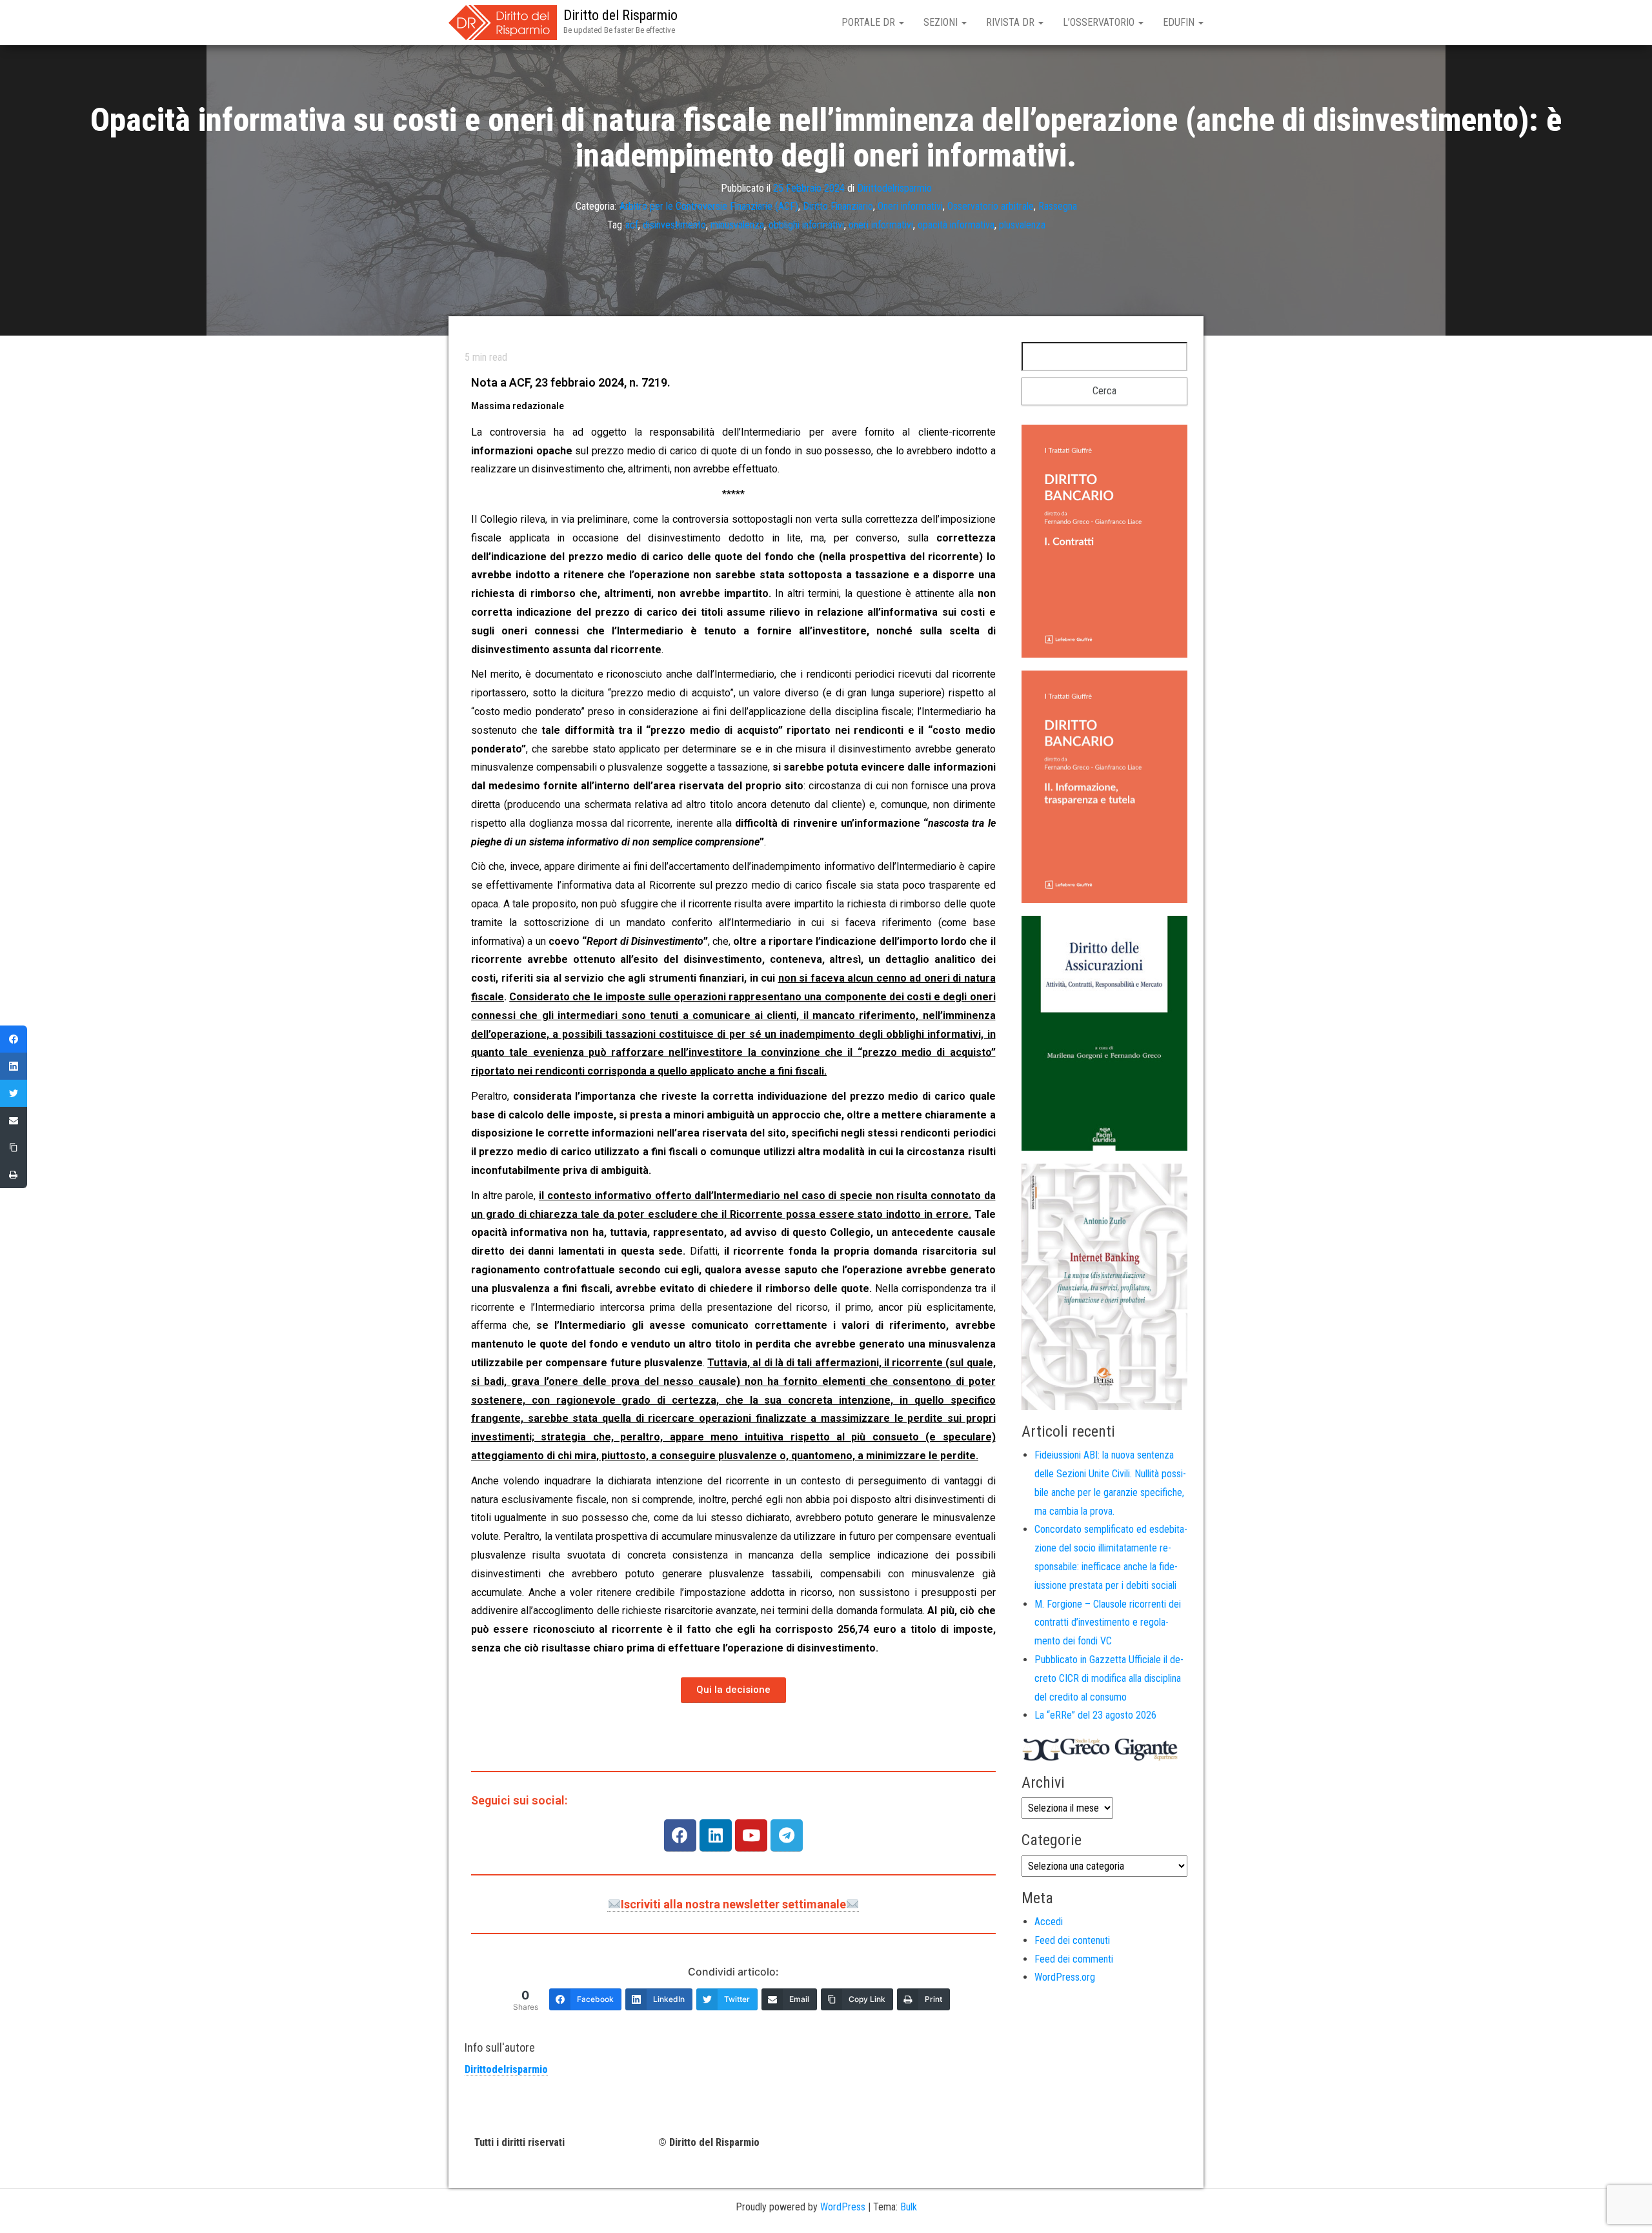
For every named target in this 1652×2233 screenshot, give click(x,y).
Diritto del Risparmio (620, 15)
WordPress (843, 2207)
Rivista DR (1012, 22)
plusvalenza (1022, 225)
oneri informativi (881, 225)
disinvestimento (674, 225)
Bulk (909, 2207)
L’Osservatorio (1100, 22)
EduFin (1180, 22)
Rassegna (1058, 206)
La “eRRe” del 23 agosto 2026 (1095, 1715)
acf (632, 225)
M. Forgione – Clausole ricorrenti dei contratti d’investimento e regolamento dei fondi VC (1108, 1623)
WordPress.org (1065, 1977)
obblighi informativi (806, 225)
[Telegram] (787, 1835)
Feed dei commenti (1074, 1959)
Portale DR (870, 22)
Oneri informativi (910, 206)
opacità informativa (956, 225)
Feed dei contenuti (1072, 1940)
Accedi (1049, 1922)
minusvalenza (737, 225)
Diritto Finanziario (838, 206)
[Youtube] (751, 1835)
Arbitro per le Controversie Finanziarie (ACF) (709, 206)
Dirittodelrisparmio (894, 187)
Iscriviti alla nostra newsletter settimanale (733, 1904)
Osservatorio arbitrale (991, 206)
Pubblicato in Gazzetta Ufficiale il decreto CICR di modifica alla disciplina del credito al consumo (1109, 1678)
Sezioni (942, 22)
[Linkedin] (716, 1835)
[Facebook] (680, 1835)
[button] (733, 1690)
